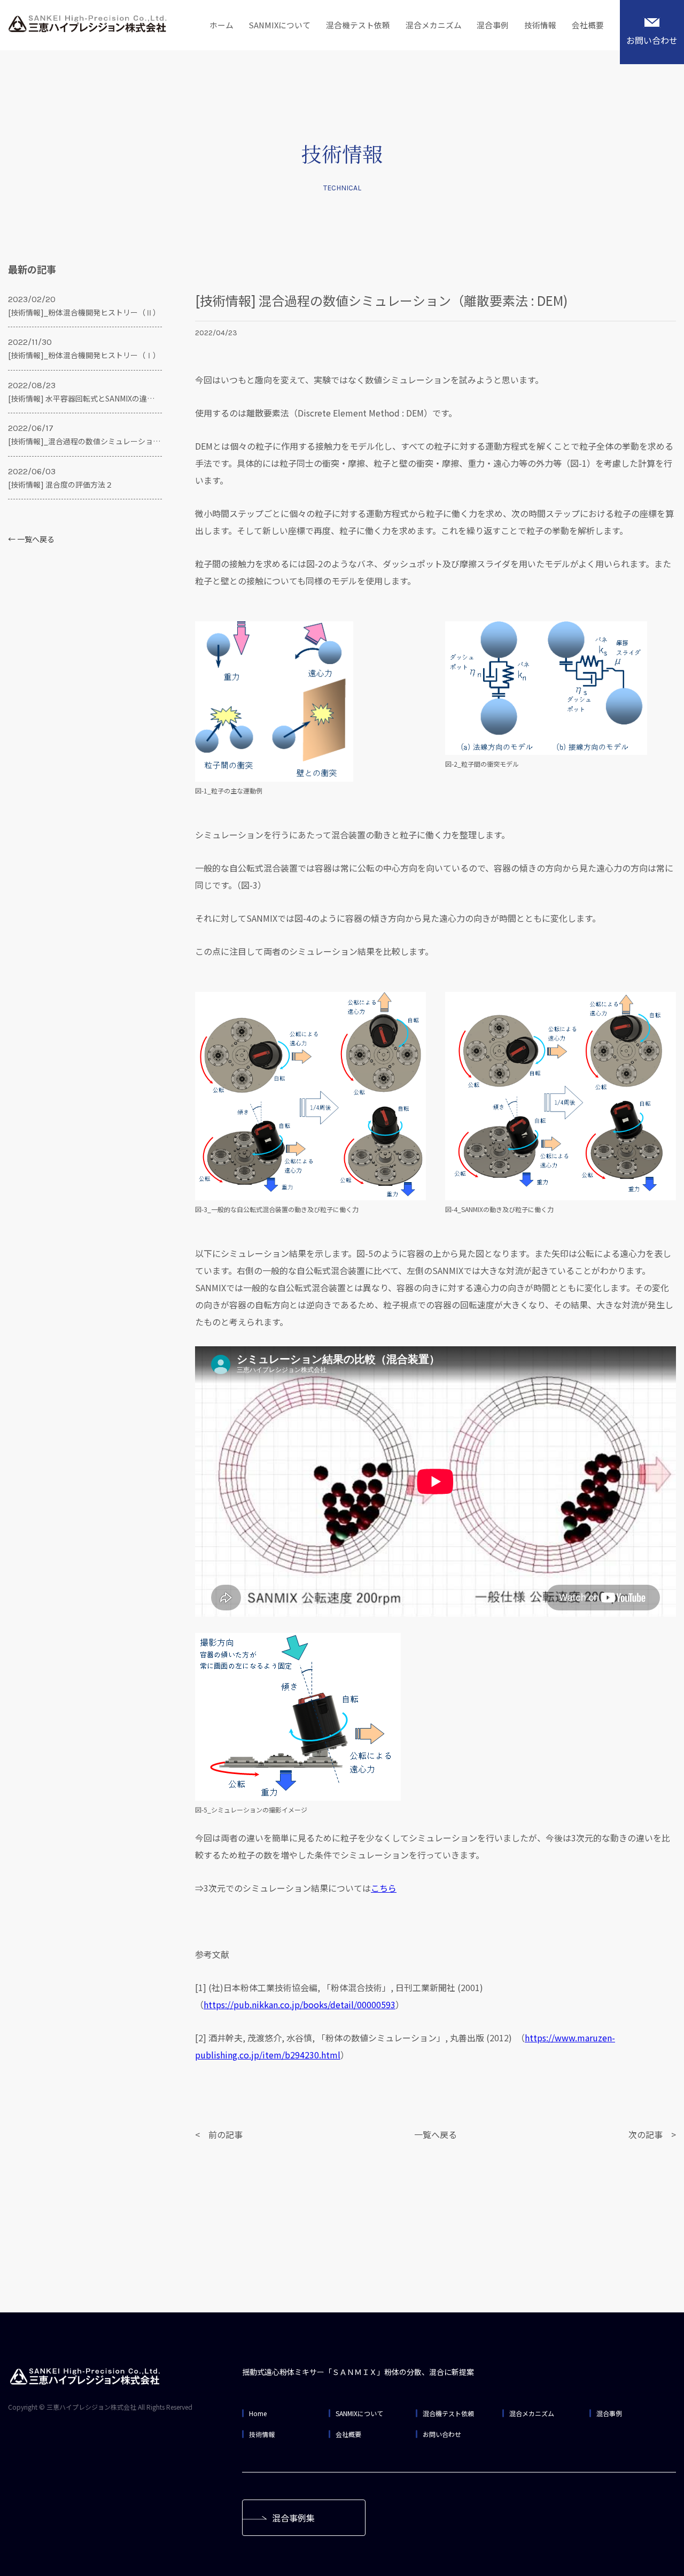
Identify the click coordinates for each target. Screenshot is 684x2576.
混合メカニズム (434, 25)
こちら (384, 1888)
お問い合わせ (652, 40)
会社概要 (588, 25)
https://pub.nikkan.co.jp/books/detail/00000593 (300, 2004)
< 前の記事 (219, 2134)
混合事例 (493, 25)
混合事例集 (293, 2518)
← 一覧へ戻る (31, 539)
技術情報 (540, 25)
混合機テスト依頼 (358, 25)
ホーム (221, 25)
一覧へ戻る (436, 2134)
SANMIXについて (280, 25)
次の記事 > (652, 2134)
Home (258, 2413)
